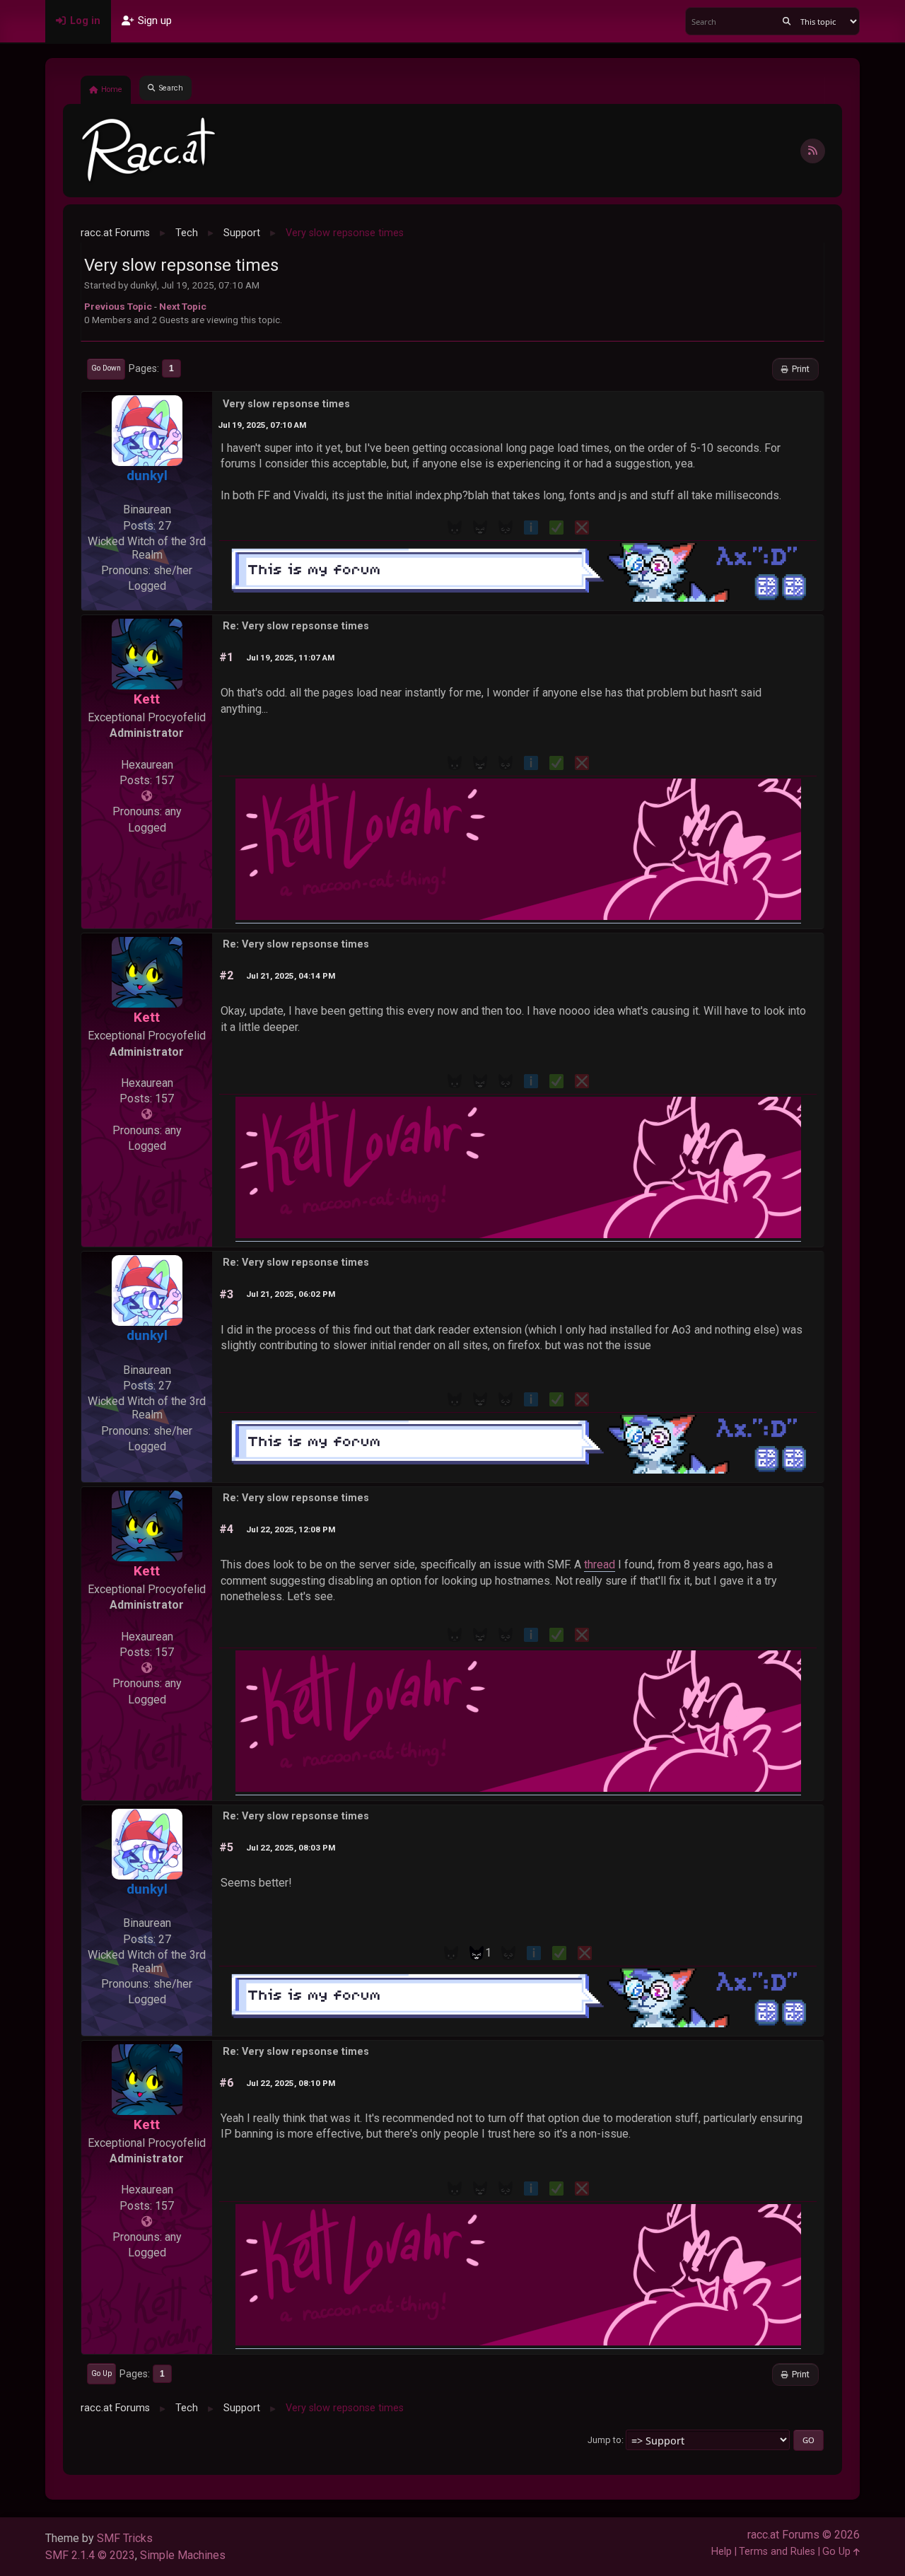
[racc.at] (147, 796)
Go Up (101, 2373)
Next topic (183, 306)
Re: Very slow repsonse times (296, 626)
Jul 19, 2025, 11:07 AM (290, 658)
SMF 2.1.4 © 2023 (90, 2555)
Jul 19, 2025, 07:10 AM (262, 425)
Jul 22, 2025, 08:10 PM (291, 2083)
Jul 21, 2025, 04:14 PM (291, 976)
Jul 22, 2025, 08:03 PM (291, 1848)
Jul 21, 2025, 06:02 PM (291, 1294)
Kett (147, 699)
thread (600, 1564)
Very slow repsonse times (286, 404)
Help (722, 2552)
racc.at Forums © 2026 (804, 2535)
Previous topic (118, 306)
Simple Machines (183, 2555)
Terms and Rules (777, 2552)
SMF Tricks (125, 2538)
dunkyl (147, 476)
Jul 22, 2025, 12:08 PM (291, 1529)
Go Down (106, 368)
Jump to (605, 2440)
